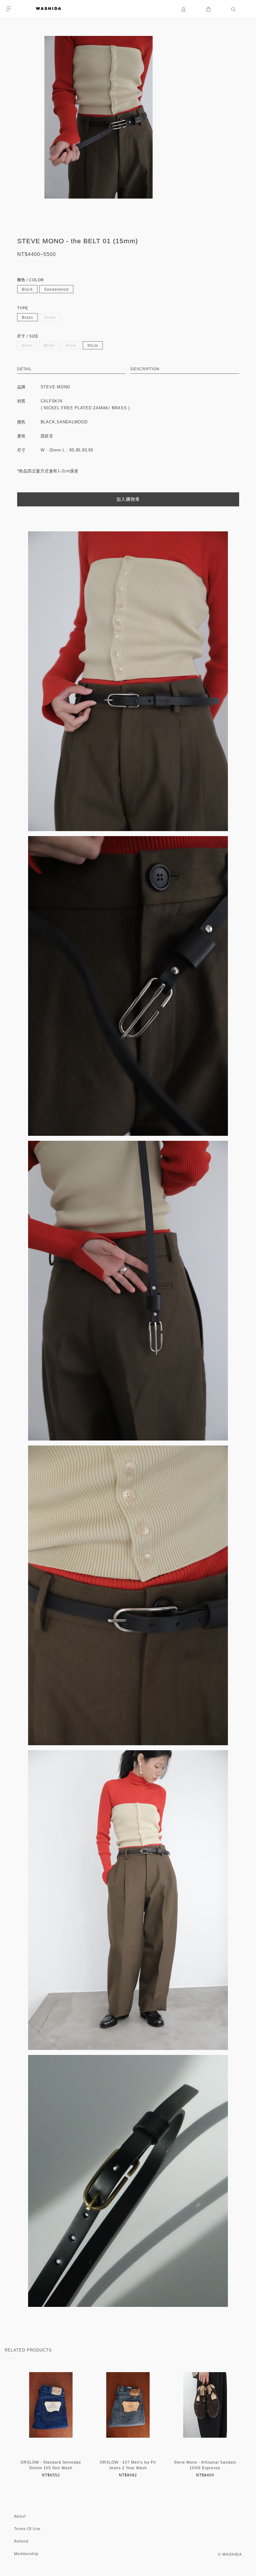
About (20, 2516)
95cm (93, 346)
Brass (27, 318)
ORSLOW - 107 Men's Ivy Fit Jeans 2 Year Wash (128, 2465)
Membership (26, 2554)
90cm (71, 346)
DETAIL (25, 369)
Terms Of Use (27, 2529)
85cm (49, 346)
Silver (50, 318)
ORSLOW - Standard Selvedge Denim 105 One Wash (51, 2465)
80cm (27, 346)
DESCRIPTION (145, 369)
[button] (120, 2487)
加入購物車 (128, 499)
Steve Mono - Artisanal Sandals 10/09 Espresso (205, 2465)
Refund (21, 2541)
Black (27, 289)
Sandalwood (56, 289)
